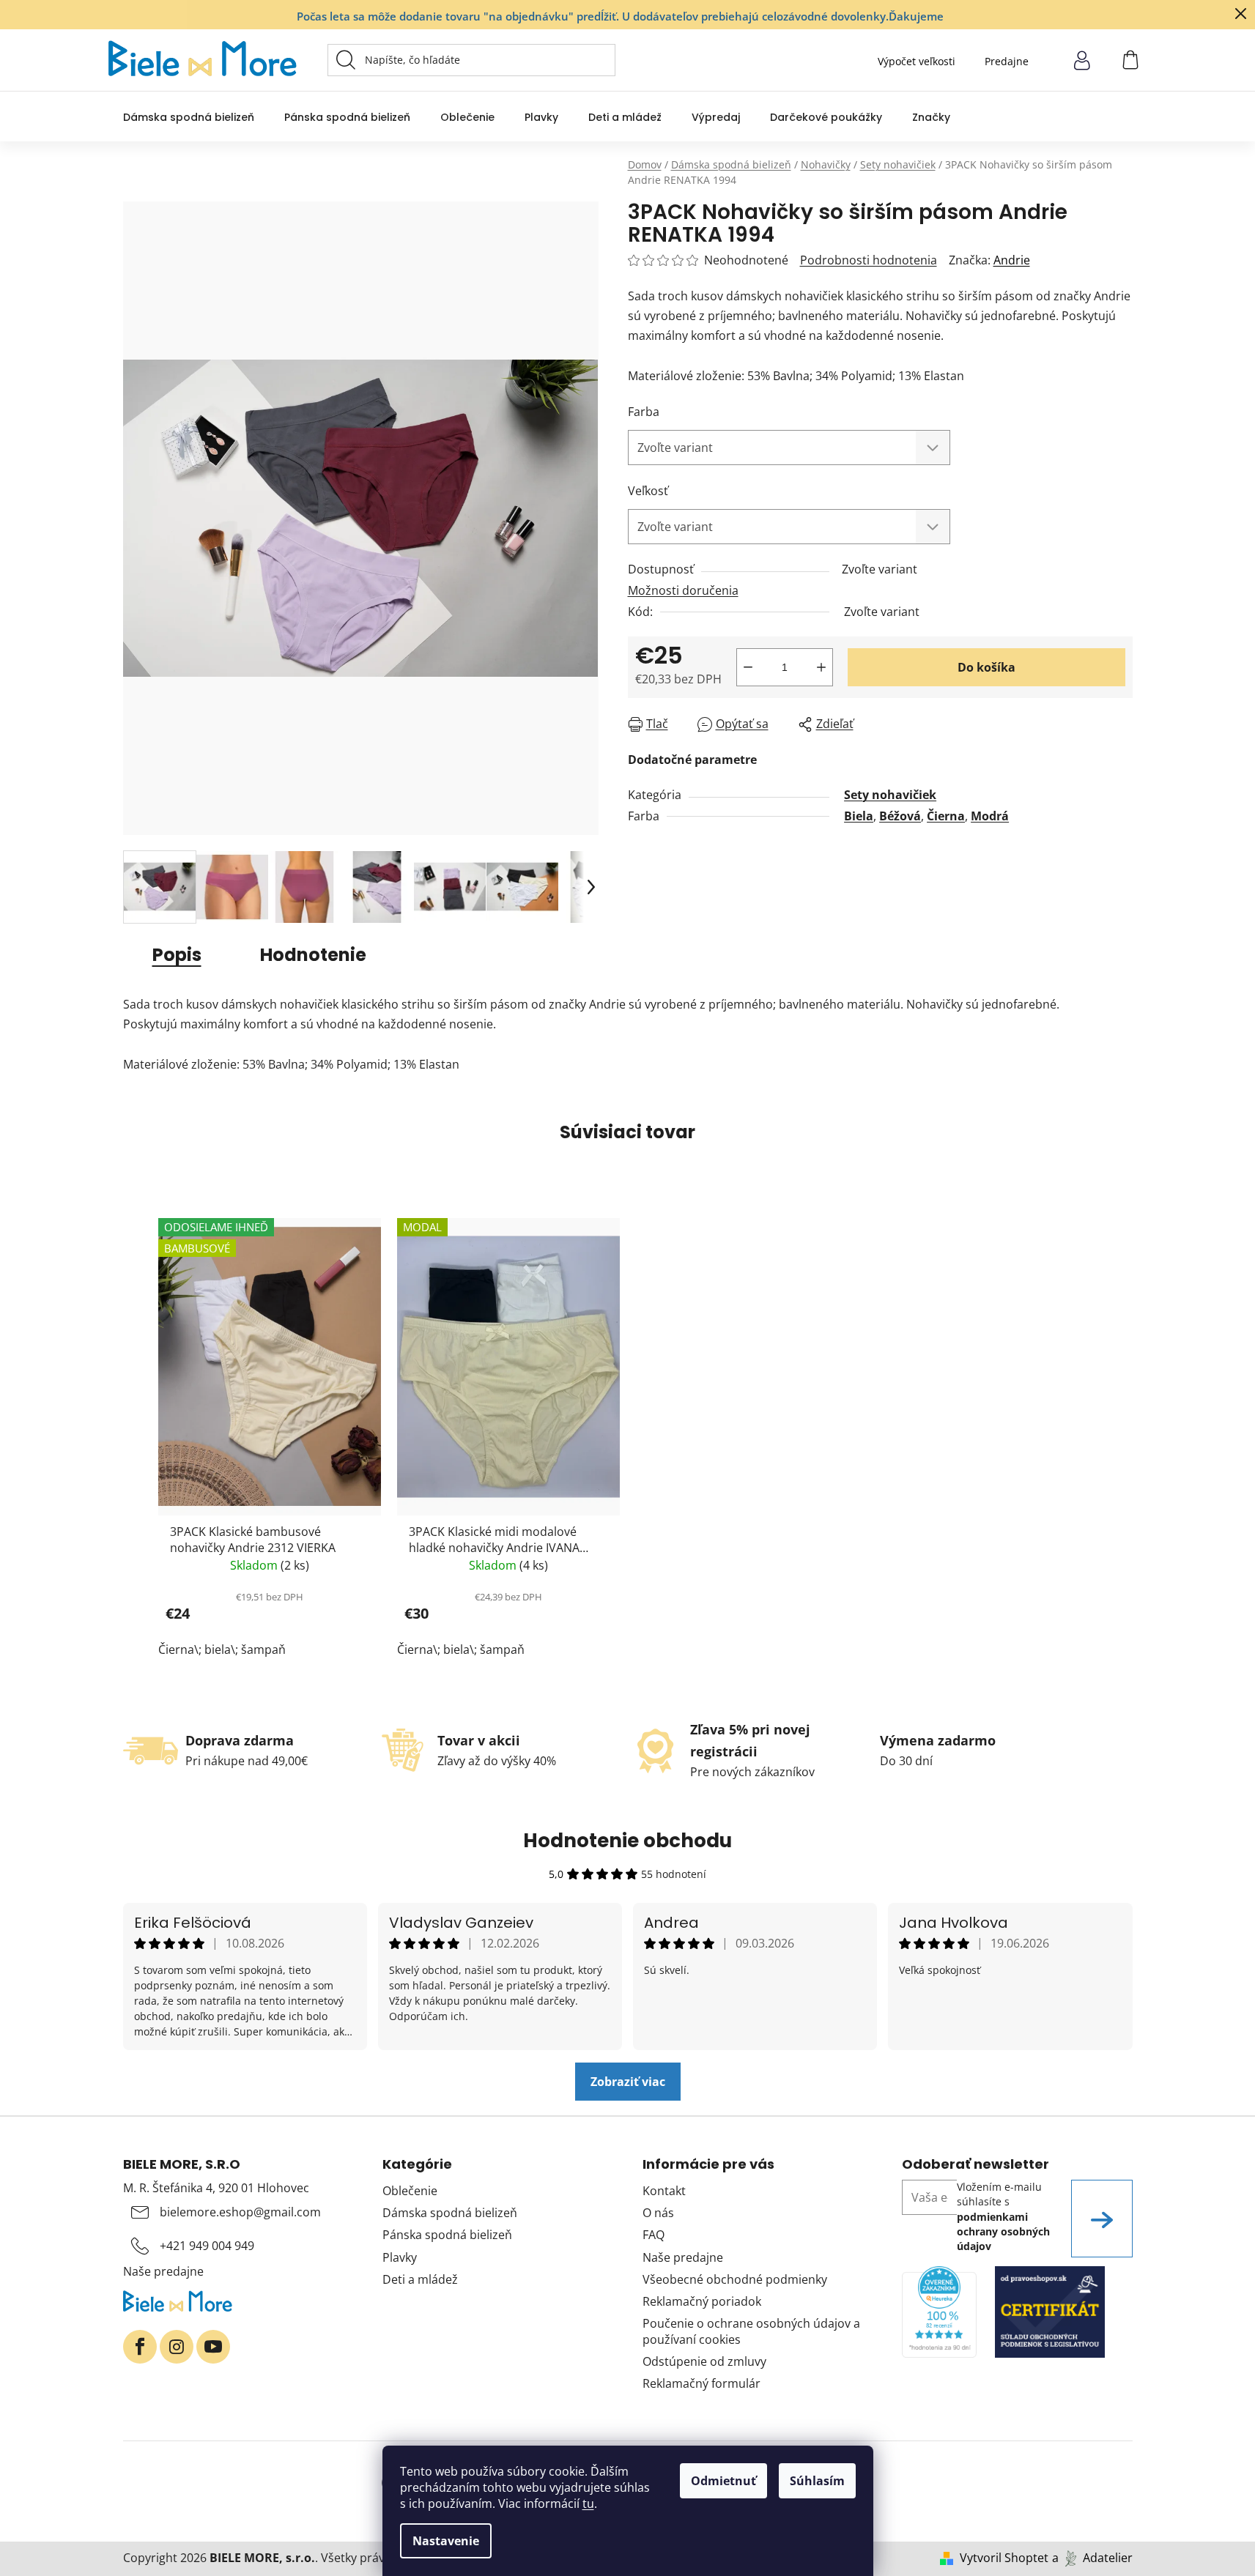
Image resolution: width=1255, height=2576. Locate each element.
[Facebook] (140, 2347)
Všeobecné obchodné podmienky (735, 2279)
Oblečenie (410, 2191)
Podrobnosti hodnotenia (869, 260)
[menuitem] (189, 117)
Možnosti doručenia (683, 590)
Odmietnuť (723, 2481)
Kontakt (664, 2191)
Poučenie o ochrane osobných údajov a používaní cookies (751, 2331)
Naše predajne (163, 2271)
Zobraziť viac (628, 2082)
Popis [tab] (177, 955)
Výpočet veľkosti (917, 61)
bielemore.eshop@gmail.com (240, 2212)
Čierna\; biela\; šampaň (222, 1649)
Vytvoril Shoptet (1004, 2558)
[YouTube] (213, 2347)
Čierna (946, 816)
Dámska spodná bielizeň (450, 2213)
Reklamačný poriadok (702, 2301)
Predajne (1007, 61)
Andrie (1012, 260)
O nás (658, 2213)
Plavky (400, 2257)
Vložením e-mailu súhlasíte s (1003, 2216)
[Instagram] (177, 2347)
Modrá (990, 816)
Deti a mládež (420, 2279)
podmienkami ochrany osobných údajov (1003, 2232)
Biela (859, 816)
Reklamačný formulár (701, 2383)
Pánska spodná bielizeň (447, 2235)
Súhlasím (817, 2481)
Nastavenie (446, 2541)
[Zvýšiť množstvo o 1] (821, 667)
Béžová (900, 816)
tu (588, 2503)
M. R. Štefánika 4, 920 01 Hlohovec (216, 2188)
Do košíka (986, 667)
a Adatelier (1092, 2558)
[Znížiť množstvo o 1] (748, 667)
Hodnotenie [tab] (313, 955)
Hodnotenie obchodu (627, 1841)
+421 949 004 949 (207, 2246)
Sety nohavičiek (890, 795)
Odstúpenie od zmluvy (704, 2361)
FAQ (654, 2235)
